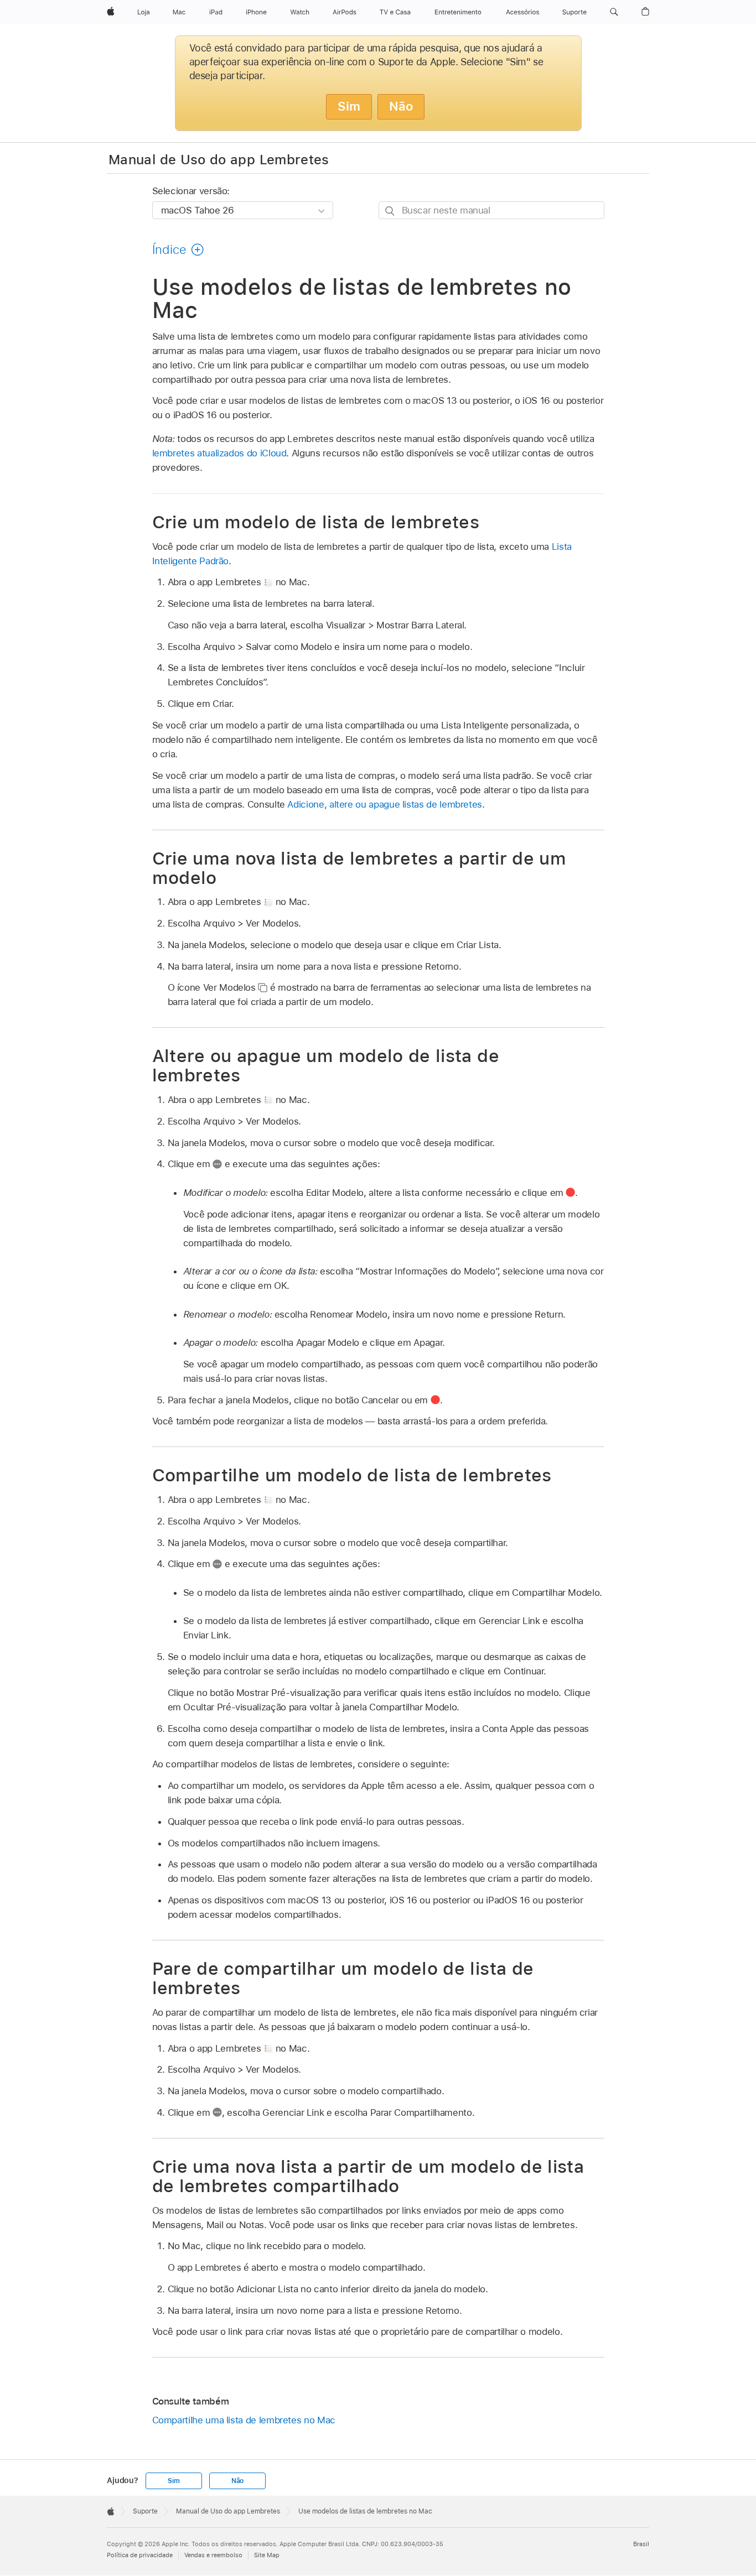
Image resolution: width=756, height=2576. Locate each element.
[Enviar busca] (390, 210)
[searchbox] (491, 210)
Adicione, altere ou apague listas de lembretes (385, 804)
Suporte (145, 2511)
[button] (614, 12)
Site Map (267, 2555)
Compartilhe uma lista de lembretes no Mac (244, 2420)
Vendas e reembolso (213, 2555)
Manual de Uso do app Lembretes (219, 159)
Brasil (641, 2544)
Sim (349, 106)
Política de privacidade (140, 2555)
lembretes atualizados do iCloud (219, 453)
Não (401, 106)
